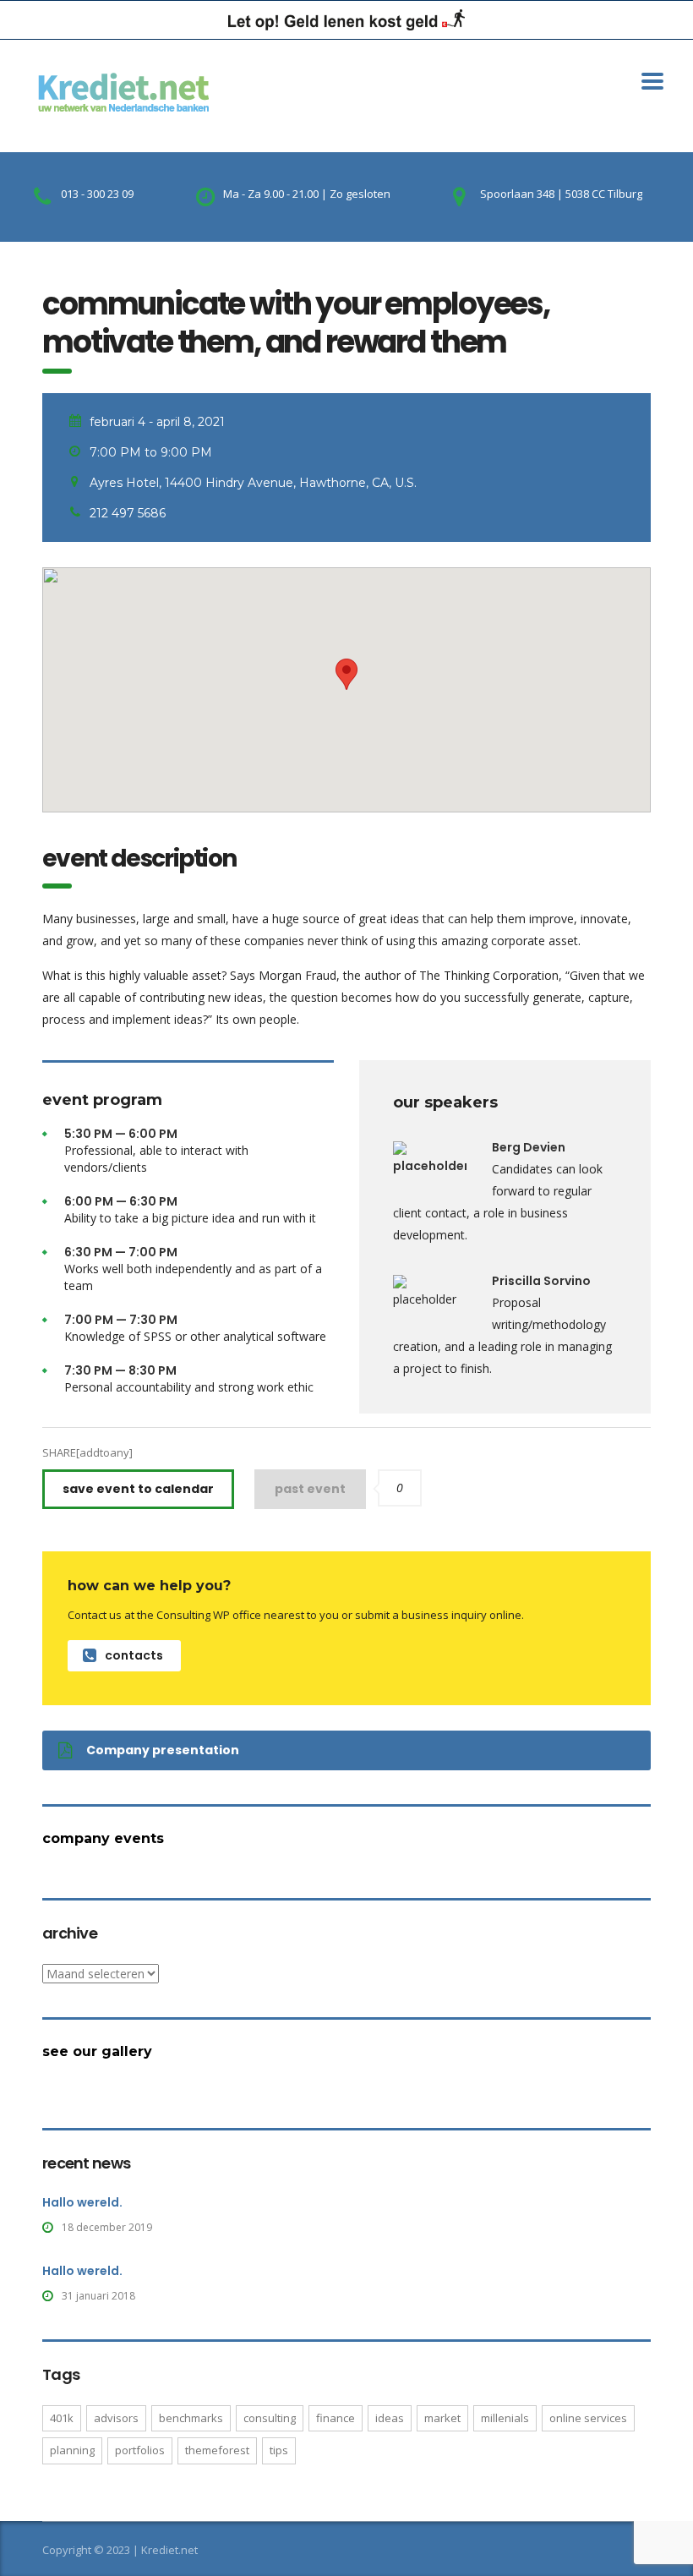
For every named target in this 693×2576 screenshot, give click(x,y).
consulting (270, 2418)
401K (62, 2418)
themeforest (217, 2450)
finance (336, 2418)
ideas (390, 2418)
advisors (116, 2418)
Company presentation (163, 1750)
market (442, 2418)
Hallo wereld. (82, 2202)
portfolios (140, 2450)
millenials (505, 2418)
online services (588, 2418)
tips (279, 2450)
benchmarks (191, 2418)
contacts (134, 1655)
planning (72, 2450)
